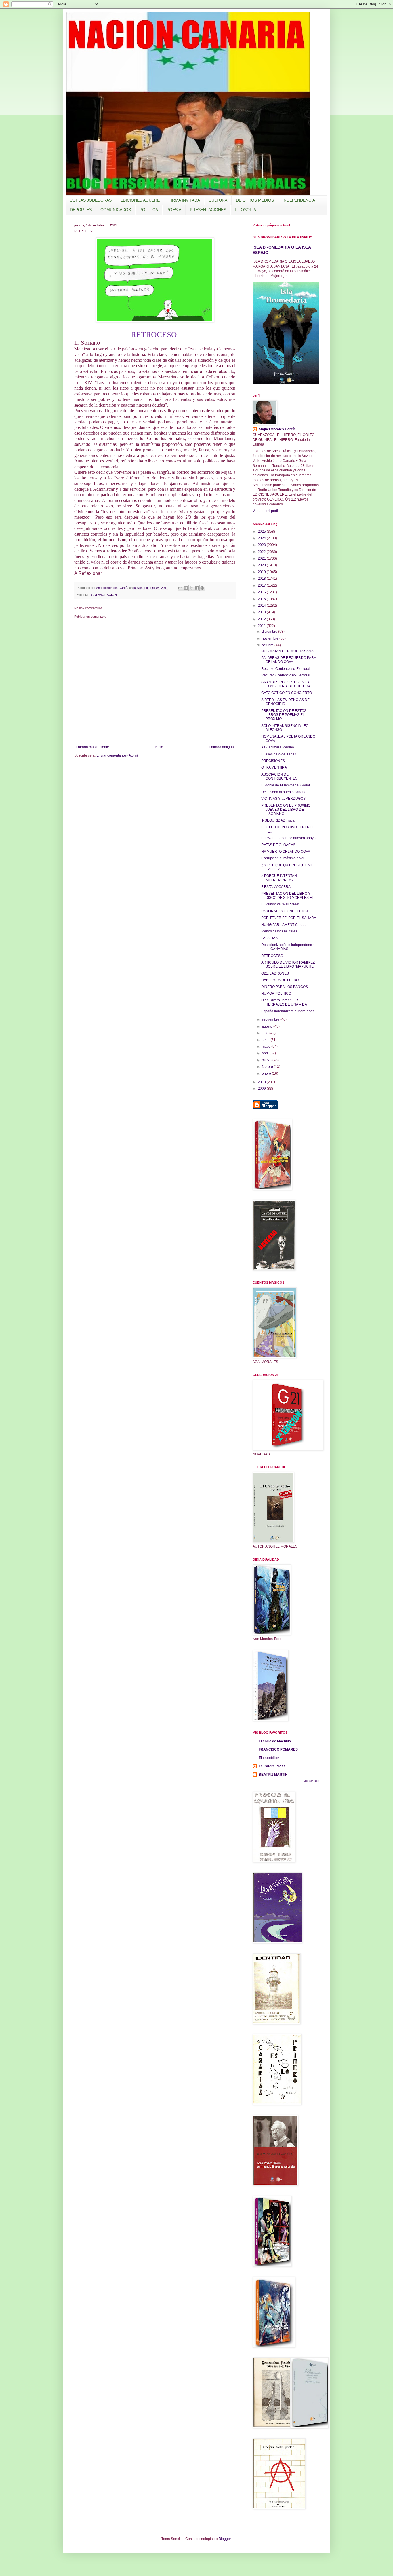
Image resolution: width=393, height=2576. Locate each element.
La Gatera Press (272, 1766)
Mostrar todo (311, 1781)
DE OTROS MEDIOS (255, 200)
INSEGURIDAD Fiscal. (279, 820)
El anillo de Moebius (275, 1741)
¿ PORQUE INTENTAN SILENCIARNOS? (279, 878)
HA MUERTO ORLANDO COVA (286, 852)
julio (266, 1033)
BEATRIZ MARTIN (273, 1775)
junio (266, 1040)
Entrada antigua (221, 747)
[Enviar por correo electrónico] (180, 588)
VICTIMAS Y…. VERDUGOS (283, 799)
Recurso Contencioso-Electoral (286, 669)
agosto (268, 1026)
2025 (262, 532)
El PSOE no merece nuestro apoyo (288, 838)
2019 (262, 572)
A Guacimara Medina (278, 747)
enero (267, 1074)
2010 (262, 1082)
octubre (268, 645)
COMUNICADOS (116, 210)
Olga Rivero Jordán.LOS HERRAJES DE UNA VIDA (284, 1002)
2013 (262, 612)
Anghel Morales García (277, 429)
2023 (262, 545)
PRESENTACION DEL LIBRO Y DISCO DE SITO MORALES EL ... (289, 896)
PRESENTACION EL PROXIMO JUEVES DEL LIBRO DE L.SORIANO (286, 810)
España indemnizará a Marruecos (288, 1011)
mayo (267, 1047)
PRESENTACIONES (208, 210)
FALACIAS (269, 938)
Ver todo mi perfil (266, 511)
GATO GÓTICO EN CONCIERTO (287, 693)
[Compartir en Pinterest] (202, 588)
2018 (262, 579)
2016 (262, 592)
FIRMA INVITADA (184, 200)
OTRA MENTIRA (274, 767)
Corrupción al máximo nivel (283, 858)
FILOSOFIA (245, 210)
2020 (262, 565)
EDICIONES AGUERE (140, 200)
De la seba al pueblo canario (284, 792)
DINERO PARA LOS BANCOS (285, 987)
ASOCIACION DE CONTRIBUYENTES (279, 776)
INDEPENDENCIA (299, 200)
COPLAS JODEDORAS (91, 200)
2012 (262, 619)
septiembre (271, 1019)
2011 (262, 626)
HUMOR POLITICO (276, 994)
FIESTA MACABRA (276, 887)
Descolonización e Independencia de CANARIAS (288, 947)
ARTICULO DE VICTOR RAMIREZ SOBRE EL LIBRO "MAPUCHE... (289, 964)
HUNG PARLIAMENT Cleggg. (284, 925)
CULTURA (218, 200)
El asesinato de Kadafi (279, 754)
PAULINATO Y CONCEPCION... (286, 911)
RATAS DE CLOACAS (278, 845)
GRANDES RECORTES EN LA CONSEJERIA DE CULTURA (286, 684)
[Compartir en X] (191, 588)
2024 (262, 538)
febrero (268, 1067)
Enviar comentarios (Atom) (117, 755)
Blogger (225, 2539)
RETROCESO (272, 956)
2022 (262, 552)
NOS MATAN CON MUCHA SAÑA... (289, 651)
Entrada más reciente (92, 747)
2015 (262, 599)
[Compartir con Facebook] (197, 588)
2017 (262, 585)
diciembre (270, 632)
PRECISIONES (273, 761)
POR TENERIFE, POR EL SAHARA (289, 918)
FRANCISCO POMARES (278, 1749)
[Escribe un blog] (186, 588)
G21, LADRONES (275, 973)
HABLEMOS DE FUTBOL (281, 980)
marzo (267, 1060)
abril (266, 1053)
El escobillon (269, 1758)
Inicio (159, 747)
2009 (262, 1089)
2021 (262, 558)
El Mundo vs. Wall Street (280, 904)
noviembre (271, 638)
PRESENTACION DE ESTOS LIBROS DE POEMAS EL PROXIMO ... (284, 715)
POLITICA (149, 210)
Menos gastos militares (279, 931)
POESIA (174, 210)
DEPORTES (81, 210)
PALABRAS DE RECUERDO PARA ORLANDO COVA (289, 660)
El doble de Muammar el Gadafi (286, 785)
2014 (262, 606)
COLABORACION (104, 595)
